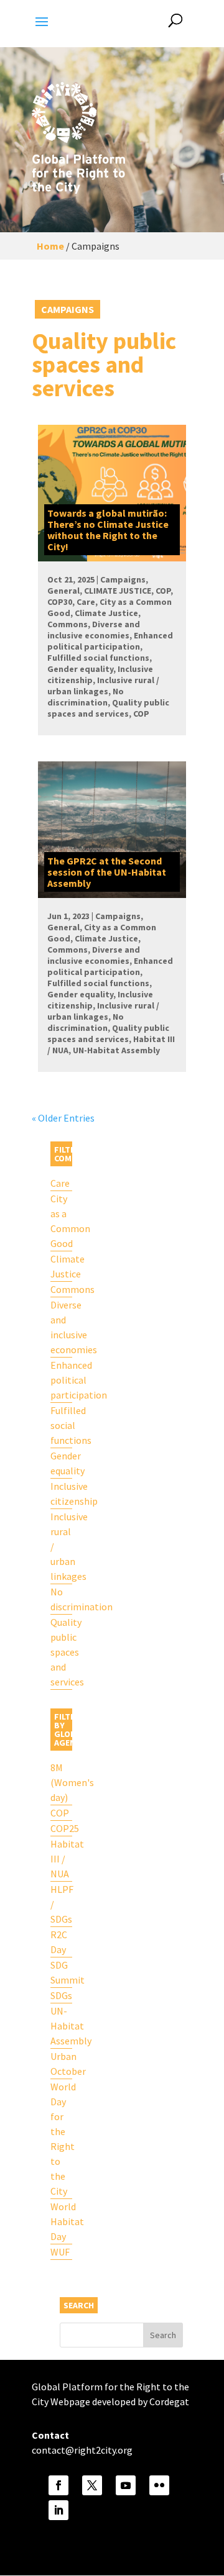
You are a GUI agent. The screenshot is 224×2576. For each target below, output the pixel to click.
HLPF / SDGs (61, 1904)
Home (50, 246)
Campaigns (68, 309)
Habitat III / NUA (61, 1859)
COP (60, 1813)
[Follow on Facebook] (58, 2485)
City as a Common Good (61, 1221)
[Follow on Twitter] (92, 2485)
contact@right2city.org (82, 2450)
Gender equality (61, 1463)
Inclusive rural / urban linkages (61, 1546)
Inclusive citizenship (61, 1494)
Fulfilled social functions (61, 1425)
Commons (61, 1289)
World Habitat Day (61, 2221)
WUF (60, 2252)
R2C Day (59, 1942)
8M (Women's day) (61, 1782)
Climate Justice (61, 1266)
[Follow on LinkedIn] (58, 2510)
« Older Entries (63, 1118)
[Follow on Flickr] (159, 2485)
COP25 (61, 1828)
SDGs (61, 1995)
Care (60, 1183)
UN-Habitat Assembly (61, 2026)
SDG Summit (61, 1972)
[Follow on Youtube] (126, 2485)
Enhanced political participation (61, 1380)
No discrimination (61, 1599)
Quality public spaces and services (61, 1652)
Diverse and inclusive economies (61, 1327)
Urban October (61, 2064)
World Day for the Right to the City (61, 2139)
